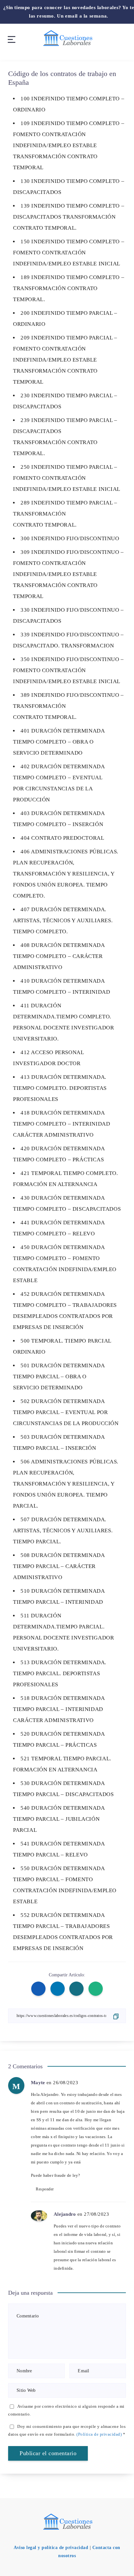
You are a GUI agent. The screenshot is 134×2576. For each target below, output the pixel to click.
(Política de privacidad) (99, 2434)
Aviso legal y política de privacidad (51, 2548)
